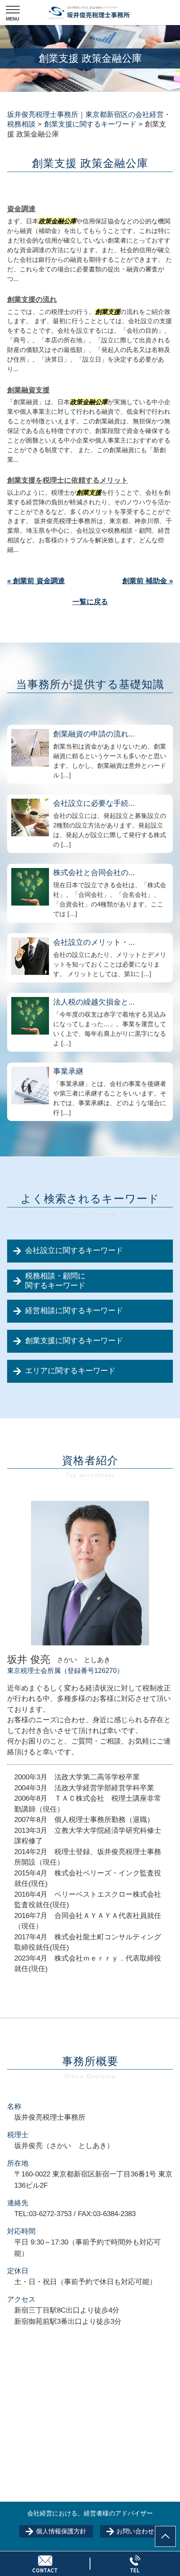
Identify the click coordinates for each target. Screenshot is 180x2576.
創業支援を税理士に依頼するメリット (68, 480)
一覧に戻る (90, 602)
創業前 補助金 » (148, 581)
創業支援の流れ (32, 300)
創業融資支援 (28, 390)
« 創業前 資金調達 (36, 581)
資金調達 (21, 209)
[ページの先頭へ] (165, 2536)
